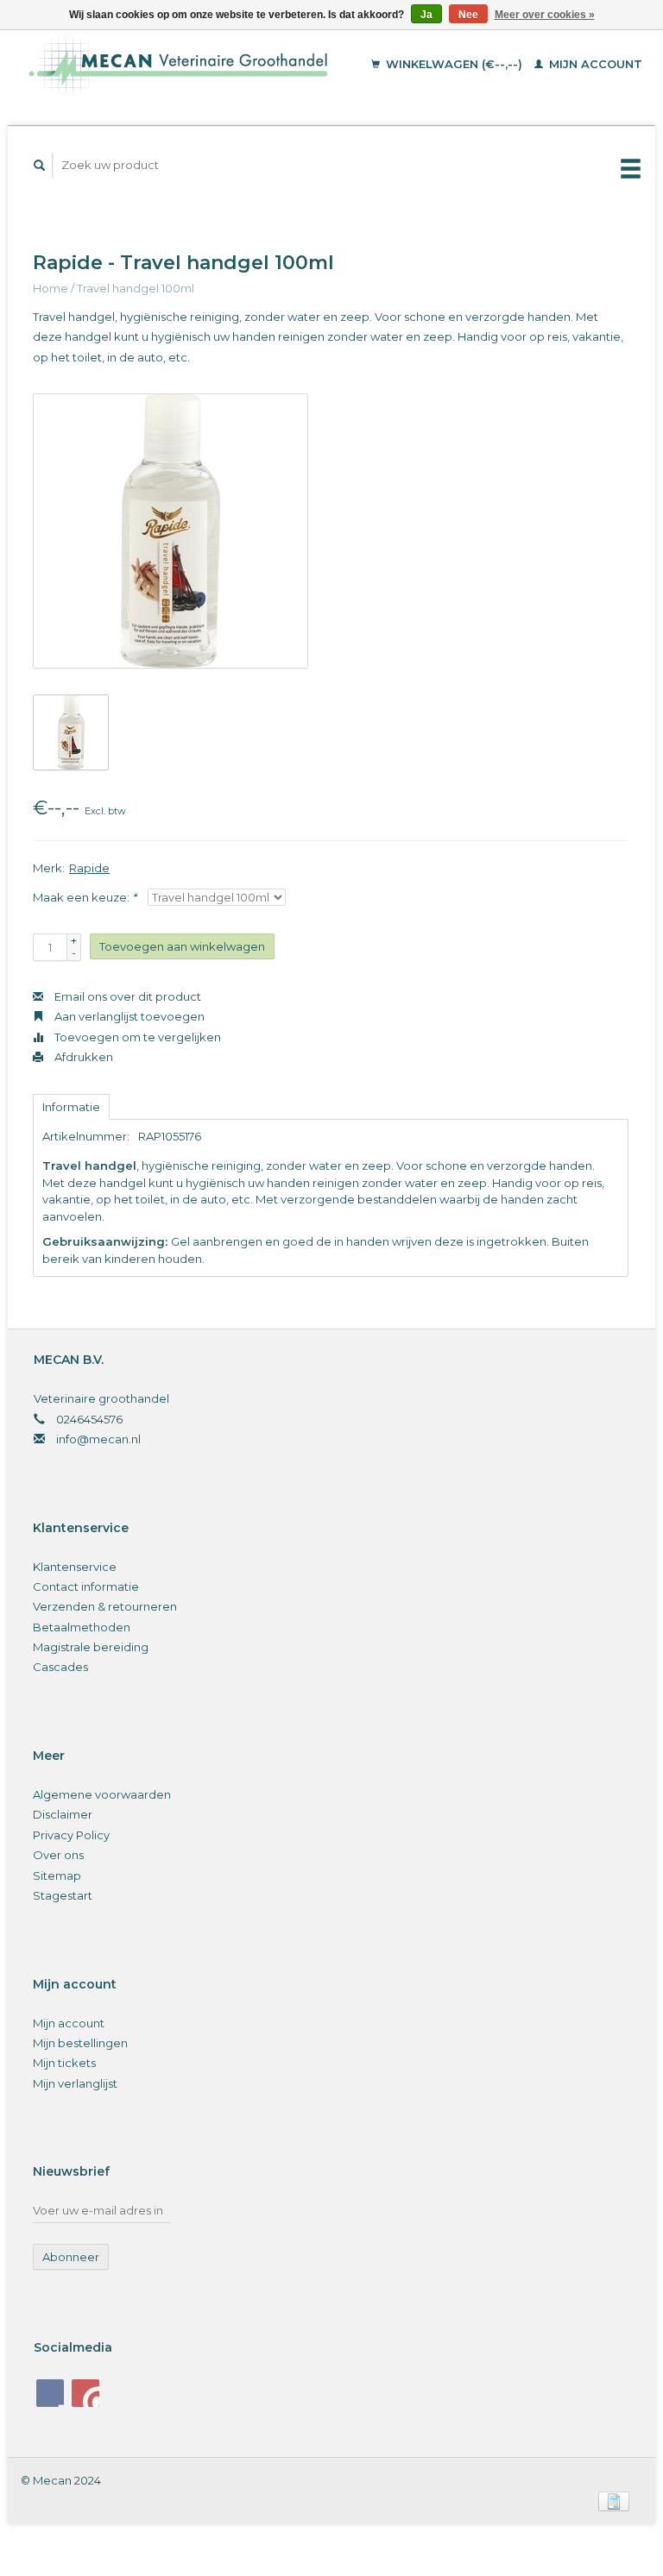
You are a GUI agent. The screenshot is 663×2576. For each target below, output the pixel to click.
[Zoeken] (40, 165)
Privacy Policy (71, 1835)
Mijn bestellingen (80, 2043)
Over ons (58, 1855)
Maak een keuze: (85, 897)
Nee (468, 15)
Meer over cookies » (545, 15)
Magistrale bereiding (91, 1647)
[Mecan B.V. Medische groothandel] (195, 65)
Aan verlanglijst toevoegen (128, 1016)
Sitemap (57, 1875)
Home (51, 288)
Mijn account (594, 64)
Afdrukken (82, 1057)
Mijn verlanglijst (75, 2083)
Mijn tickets (64, 2063)
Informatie (71, 1107)
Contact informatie (86, 1586)
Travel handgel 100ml (136, 288)
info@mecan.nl (98, 1439)
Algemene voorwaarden (102, 1794)
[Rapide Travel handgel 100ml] (170, 531)
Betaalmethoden (82, 1627)
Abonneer (71, 2257)
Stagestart (63, 1895)
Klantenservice (75, 1567)
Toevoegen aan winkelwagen (182, 946)
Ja (426, 15)
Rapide (89, 868)
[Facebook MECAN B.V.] (50, 2393)
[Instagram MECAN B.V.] (85, 2393)
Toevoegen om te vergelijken (136, 1037)
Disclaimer (63, 1814)
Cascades (60, 1667)
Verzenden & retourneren (105, 1606)
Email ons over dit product (126, 996)
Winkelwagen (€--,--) (454, 64)
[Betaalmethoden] (614, 2500)
